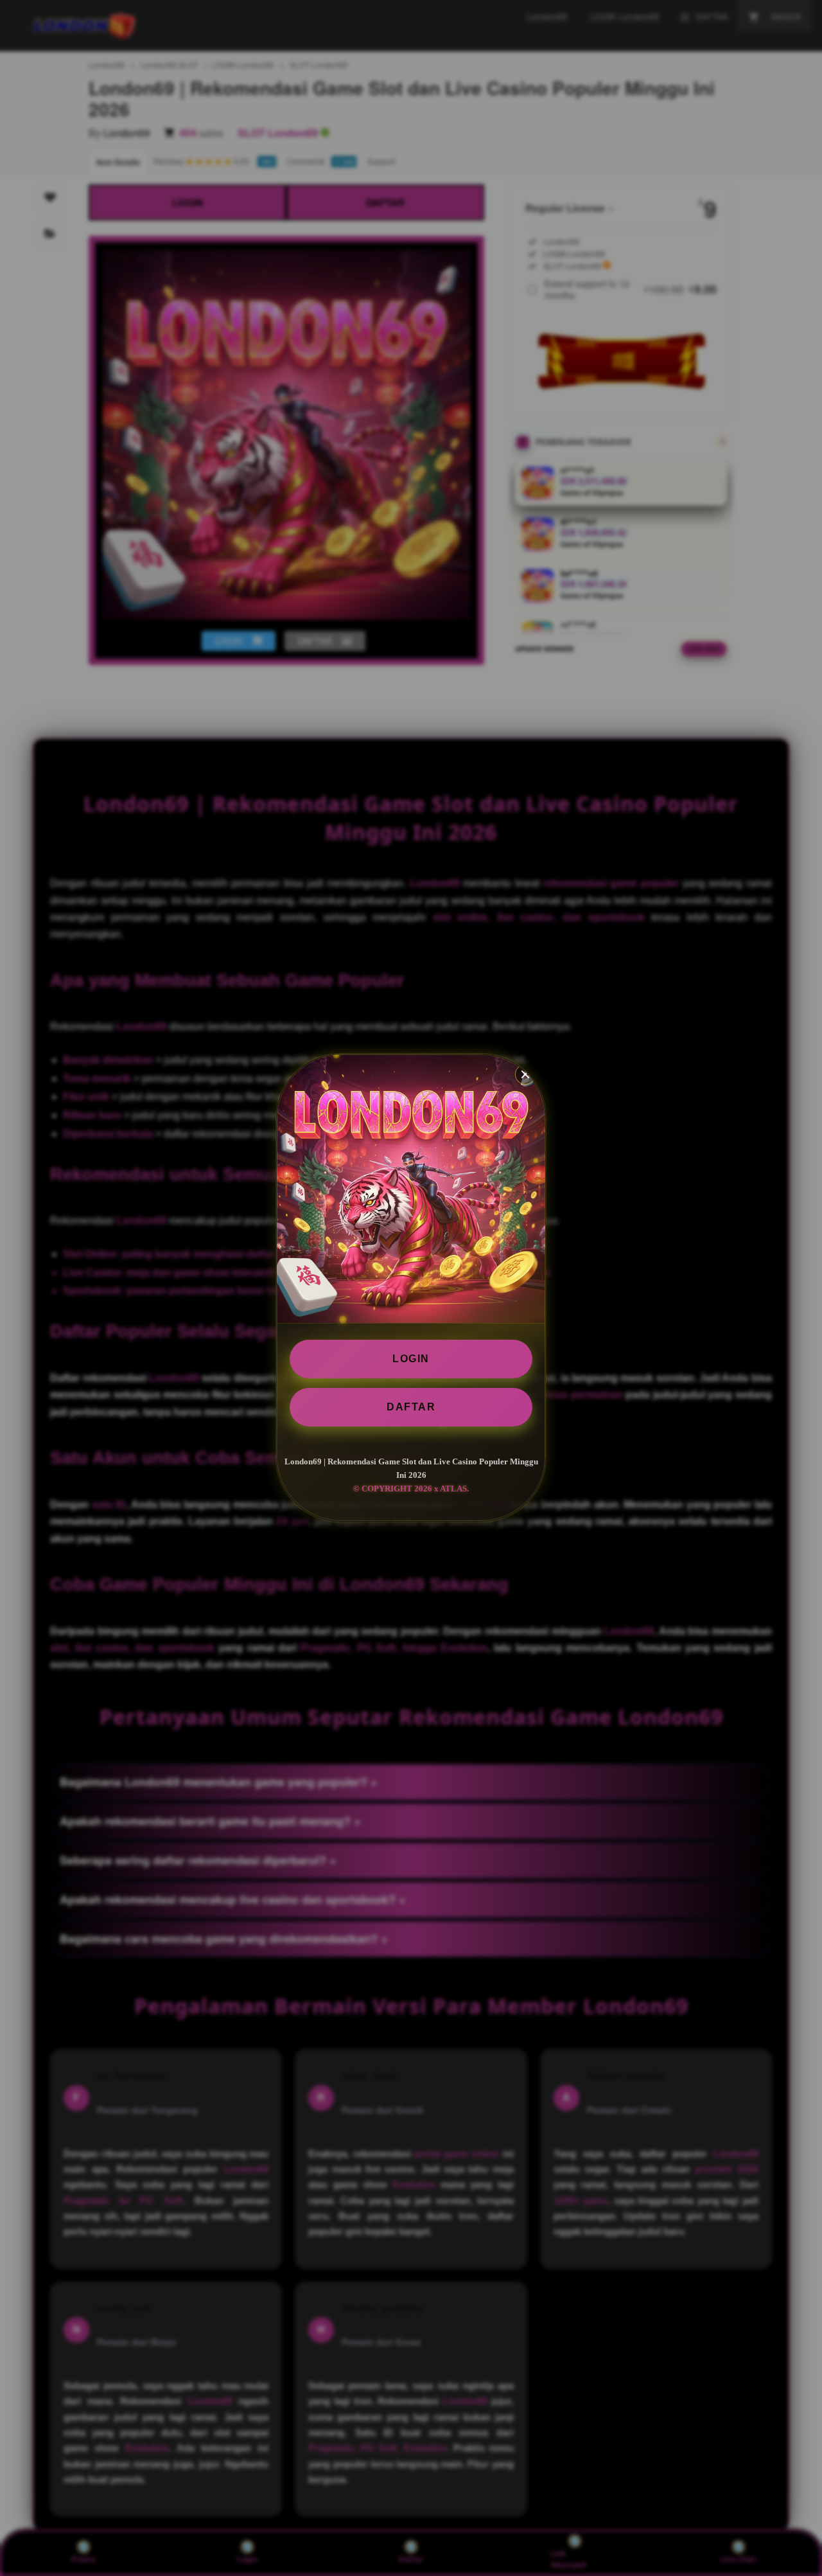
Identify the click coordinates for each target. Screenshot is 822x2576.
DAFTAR (411, 1407)
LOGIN (411, 1359)
